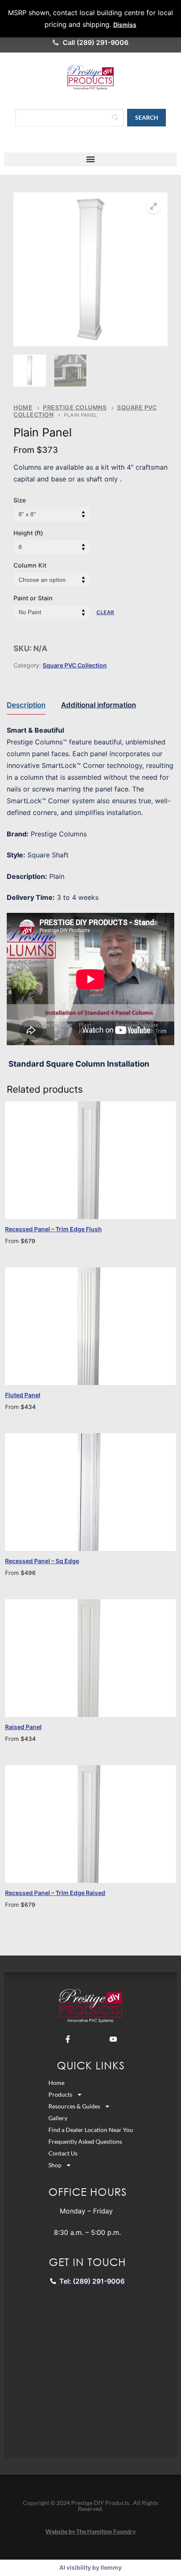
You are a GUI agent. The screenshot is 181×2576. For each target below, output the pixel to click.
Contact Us (63, 2153)
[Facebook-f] (68, 2039)
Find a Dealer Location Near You (91, 2130)
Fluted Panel (23, 1395)
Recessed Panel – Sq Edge (42, 1561)
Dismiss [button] (125, 25)
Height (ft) (28, 533)
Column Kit (30, 565)
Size (20, 500)
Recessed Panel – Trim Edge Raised (55, 1893)
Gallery (58, 2118)
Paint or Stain (33, 598)
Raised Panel (23, 1727)
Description (26, 705)
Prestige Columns (75, 407)
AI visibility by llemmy (90, 2567)
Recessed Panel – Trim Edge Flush (53, 1229)
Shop (55, 2165)
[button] (90, 159)
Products (60, 2094)
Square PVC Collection (75, 665)
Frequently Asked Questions (85, 2141)
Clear (105, 612)
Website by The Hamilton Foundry (90, 2531)
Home (23, 407)
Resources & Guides (74, 2106)
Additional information (98, 705)
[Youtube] (113, 2039)
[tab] (26, 705)
